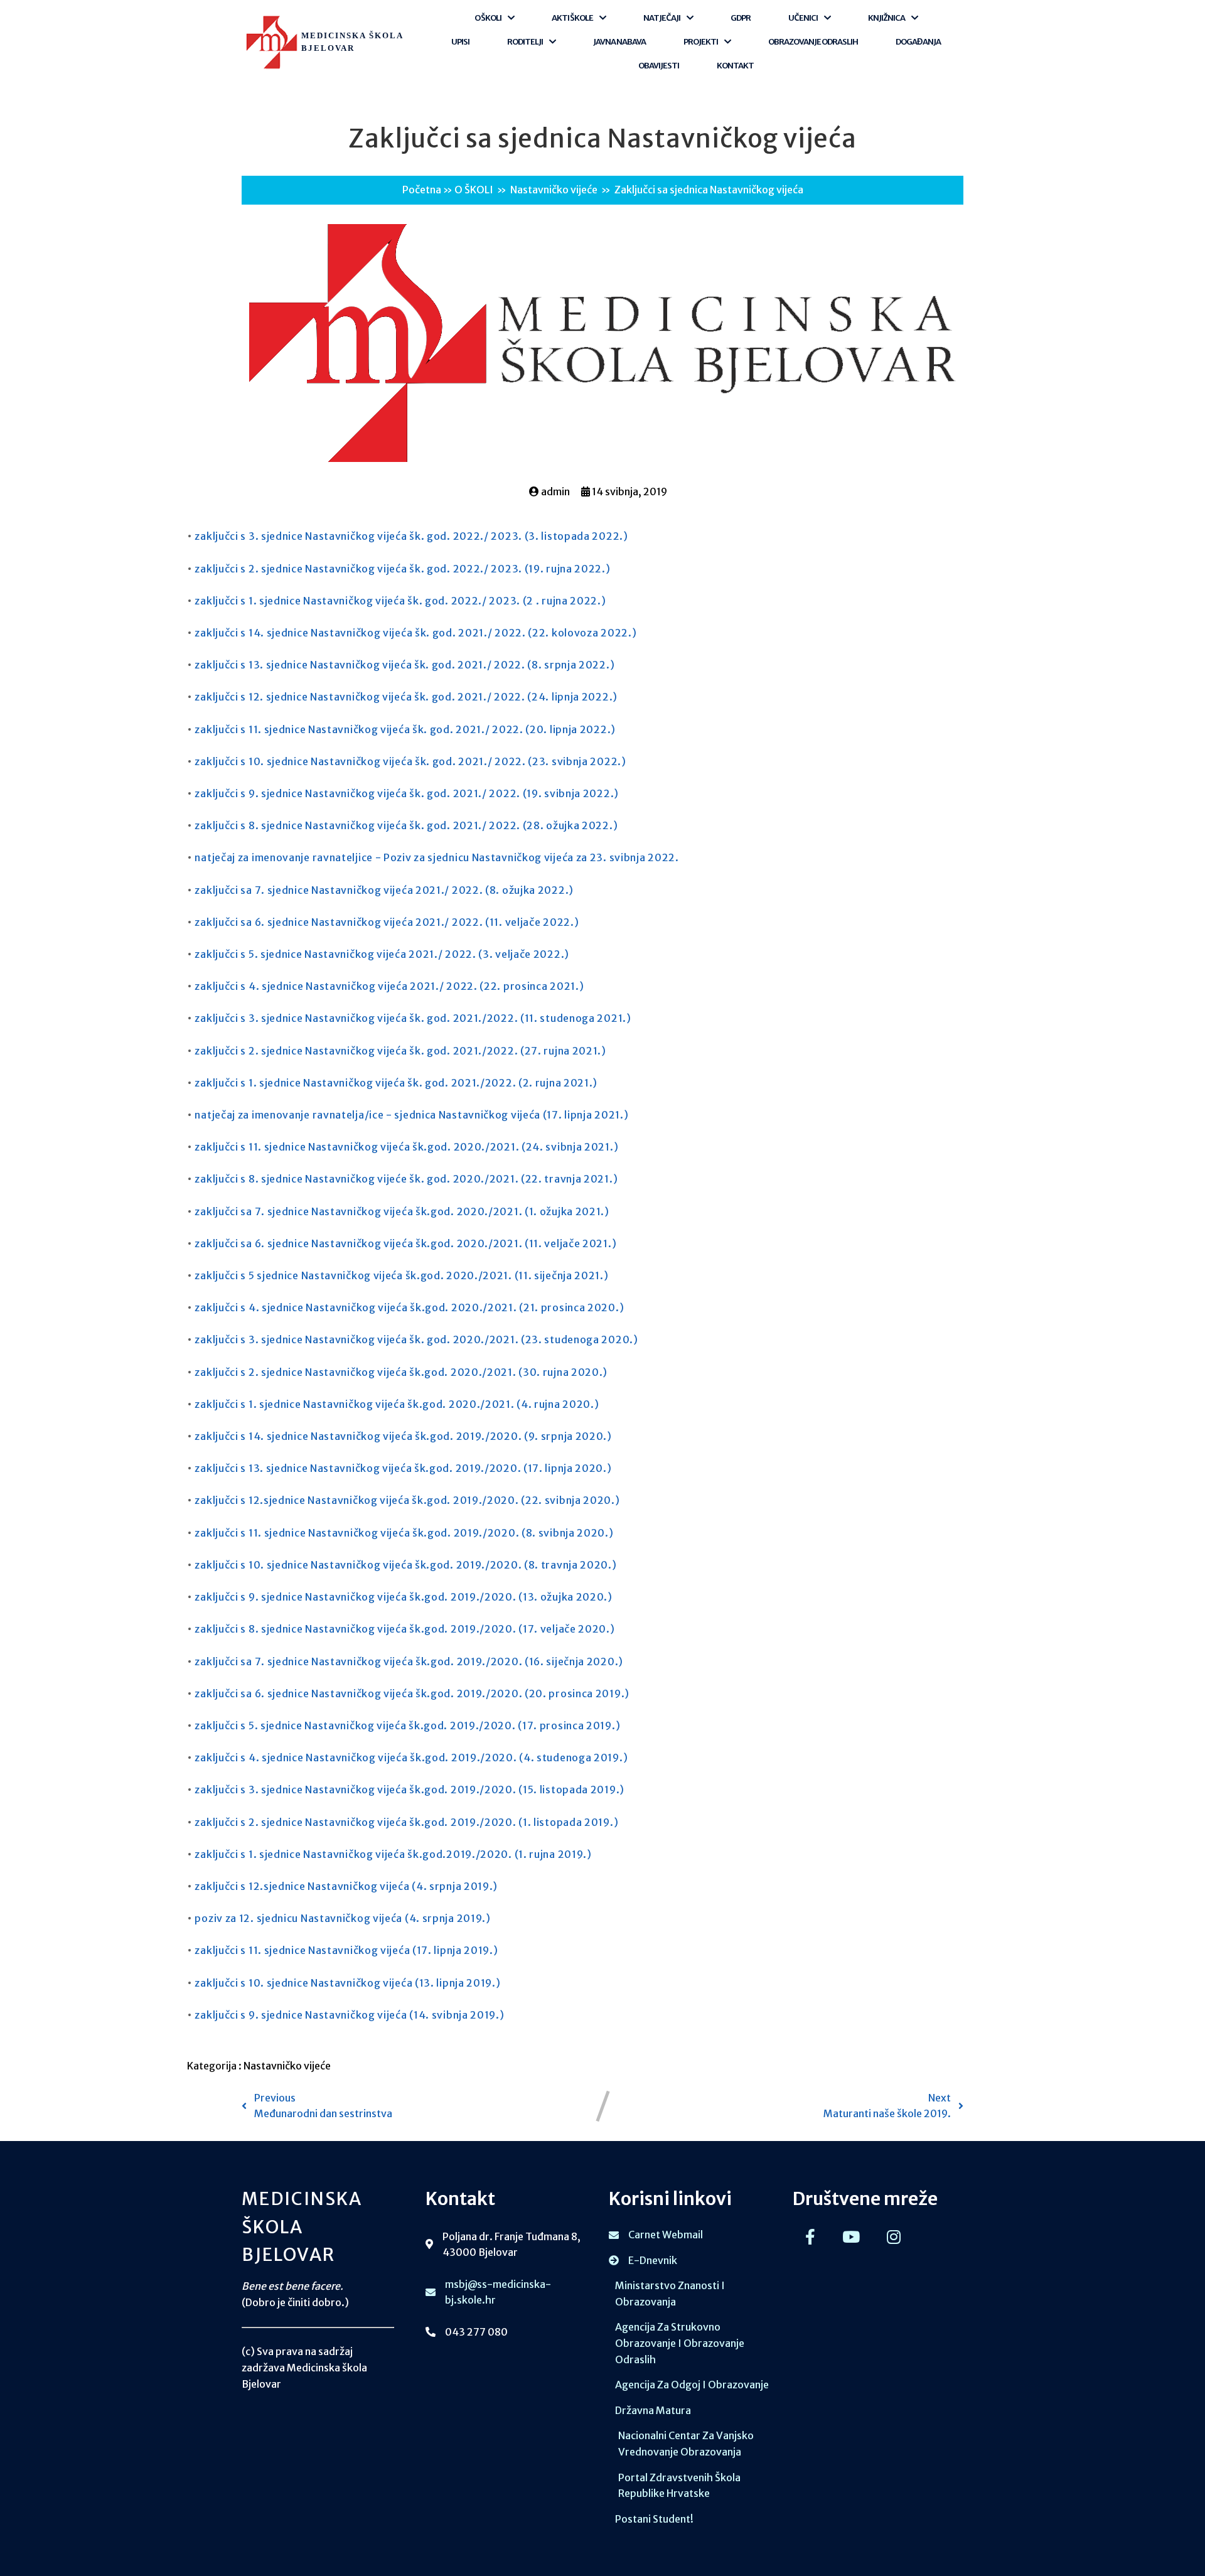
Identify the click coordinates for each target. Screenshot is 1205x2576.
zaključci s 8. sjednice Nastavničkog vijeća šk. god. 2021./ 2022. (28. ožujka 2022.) (406, 825)
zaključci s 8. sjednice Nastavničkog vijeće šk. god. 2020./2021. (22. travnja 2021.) (406, 1179)
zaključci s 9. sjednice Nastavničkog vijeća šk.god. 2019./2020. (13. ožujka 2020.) (403, 1597)
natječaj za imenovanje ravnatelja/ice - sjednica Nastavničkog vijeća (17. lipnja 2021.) (411, 1115)
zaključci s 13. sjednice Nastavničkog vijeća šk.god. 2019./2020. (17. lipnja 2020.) (403, 1468)
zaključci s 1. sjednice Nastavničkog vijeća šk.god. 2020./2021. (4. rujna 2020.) (397, 1404)
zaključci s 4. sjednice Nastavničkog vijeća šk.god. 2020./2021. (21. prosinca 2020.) (409, 1307)
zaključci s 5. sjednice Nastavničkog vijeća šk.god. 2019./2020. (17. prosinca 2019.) (407, 1725)
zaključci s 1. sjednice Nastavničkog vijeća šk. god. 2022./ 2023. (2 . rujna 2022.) (400, 601)
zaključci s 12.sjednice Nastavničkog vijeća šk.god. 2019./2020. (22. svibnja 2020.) (407, 1500)
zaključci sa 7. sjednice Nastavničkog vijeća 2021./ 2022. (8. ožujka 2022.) (384, 890)
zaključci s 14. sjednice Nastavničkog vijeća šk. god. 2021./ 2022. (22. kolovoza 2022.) (415, 633)
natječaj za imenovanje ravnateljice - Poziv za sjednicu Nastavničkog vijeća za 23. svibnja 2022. (436, 857)
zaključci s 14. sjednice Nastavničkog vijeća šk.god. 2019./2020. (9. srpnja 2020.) (403, 1436)
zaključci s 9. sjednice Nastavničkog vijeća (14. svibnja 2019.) (349, 2015)
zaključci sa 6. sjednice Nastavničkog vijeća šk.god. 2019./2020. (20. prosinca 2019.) (412, 1693)
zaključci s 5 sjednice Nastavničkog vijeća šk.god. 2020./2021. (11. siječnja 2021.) (401, 1275)
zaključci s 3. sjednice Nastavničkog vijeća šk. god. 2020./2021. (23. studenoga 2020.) (416, 1339)
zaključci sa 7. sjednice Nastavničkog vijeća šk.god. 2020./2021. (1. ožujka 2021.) (402, 1211)
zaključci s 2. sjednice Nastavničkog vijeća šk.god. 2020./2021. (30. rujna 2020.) (401, 1372)
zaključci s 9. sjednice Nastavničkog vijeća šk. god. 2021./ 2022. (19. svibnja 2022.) (407, 793)
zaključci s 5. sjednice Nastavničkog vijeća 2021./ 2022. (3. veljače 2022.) (382, 954)
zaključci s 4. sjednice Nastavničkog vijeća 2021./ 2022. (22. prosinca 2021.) (389, 986)
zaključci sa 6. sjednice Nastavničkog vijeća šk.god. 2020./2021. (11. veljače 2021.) (405, 1243)
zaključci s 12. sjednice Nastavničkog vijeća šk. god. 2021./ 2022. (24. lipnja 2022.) (406, 697)
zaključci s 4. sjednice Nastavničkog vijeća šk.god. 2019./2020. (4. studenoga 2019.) (411, 1758)
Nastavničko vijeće (554, 190)
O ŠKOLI (474, 190)
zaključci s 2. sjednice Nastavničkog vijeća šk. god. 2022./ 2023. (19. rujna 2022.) (402, 569)
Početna (422, 190)
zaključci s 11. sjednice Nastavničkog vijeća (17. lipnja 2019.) (346, 1950)
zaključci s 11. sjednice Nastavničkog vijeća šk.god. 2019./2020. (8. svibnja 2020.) (404, 1533)
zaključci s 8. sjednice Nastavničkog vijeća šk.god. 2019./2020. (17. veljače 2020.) (404, 1629)
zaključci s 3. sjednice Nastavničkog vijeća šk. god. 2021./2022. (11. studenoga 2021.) (413, 1018)
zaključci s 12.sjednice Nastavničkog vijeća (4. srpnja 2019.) (346, 1886)
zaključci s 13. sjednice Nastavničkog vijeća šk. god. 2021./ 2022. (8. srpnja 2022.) (404, 665)
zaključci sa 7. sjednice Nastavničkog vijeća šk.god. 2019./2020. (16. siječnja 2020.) (409, 1661)
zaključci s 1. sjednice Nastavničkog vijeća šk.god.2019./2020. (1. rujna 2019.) (393, 1854)
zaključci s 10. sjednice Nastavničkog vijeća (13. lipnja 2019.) (347, 1983)
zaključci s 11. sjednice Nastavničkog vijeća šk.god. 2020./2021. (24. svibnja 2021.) (406, 1147)
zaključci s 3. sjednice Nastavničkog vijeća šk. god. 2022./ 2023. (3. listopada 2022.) (411, 536)
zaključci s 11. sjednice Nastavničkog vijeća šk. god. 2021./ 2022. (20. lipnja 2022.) (405, 729)
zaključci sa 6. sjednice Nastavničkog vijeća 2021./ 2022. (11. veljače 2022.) (387, 922)
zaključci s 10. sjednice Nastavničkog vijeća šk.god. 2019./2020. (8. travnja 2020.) (405, 1565)
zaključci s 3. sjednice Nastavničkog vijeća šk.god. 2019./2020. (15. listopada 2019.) (410, 1790)
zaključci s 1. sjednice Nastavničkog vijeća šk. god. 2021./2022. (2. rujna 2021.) (396, 1083)
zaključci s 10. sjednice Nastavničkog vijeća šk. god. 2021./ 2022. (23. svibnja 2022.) (410, 761)
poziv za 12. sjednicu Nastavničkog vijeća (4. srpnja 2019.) (342, 1918)
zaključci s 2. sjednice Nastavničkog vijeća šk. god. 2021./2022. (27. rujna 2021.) (400, 1051)
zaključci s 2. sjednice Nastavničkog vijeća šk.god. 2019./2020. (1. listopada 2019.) (406, 1822)
